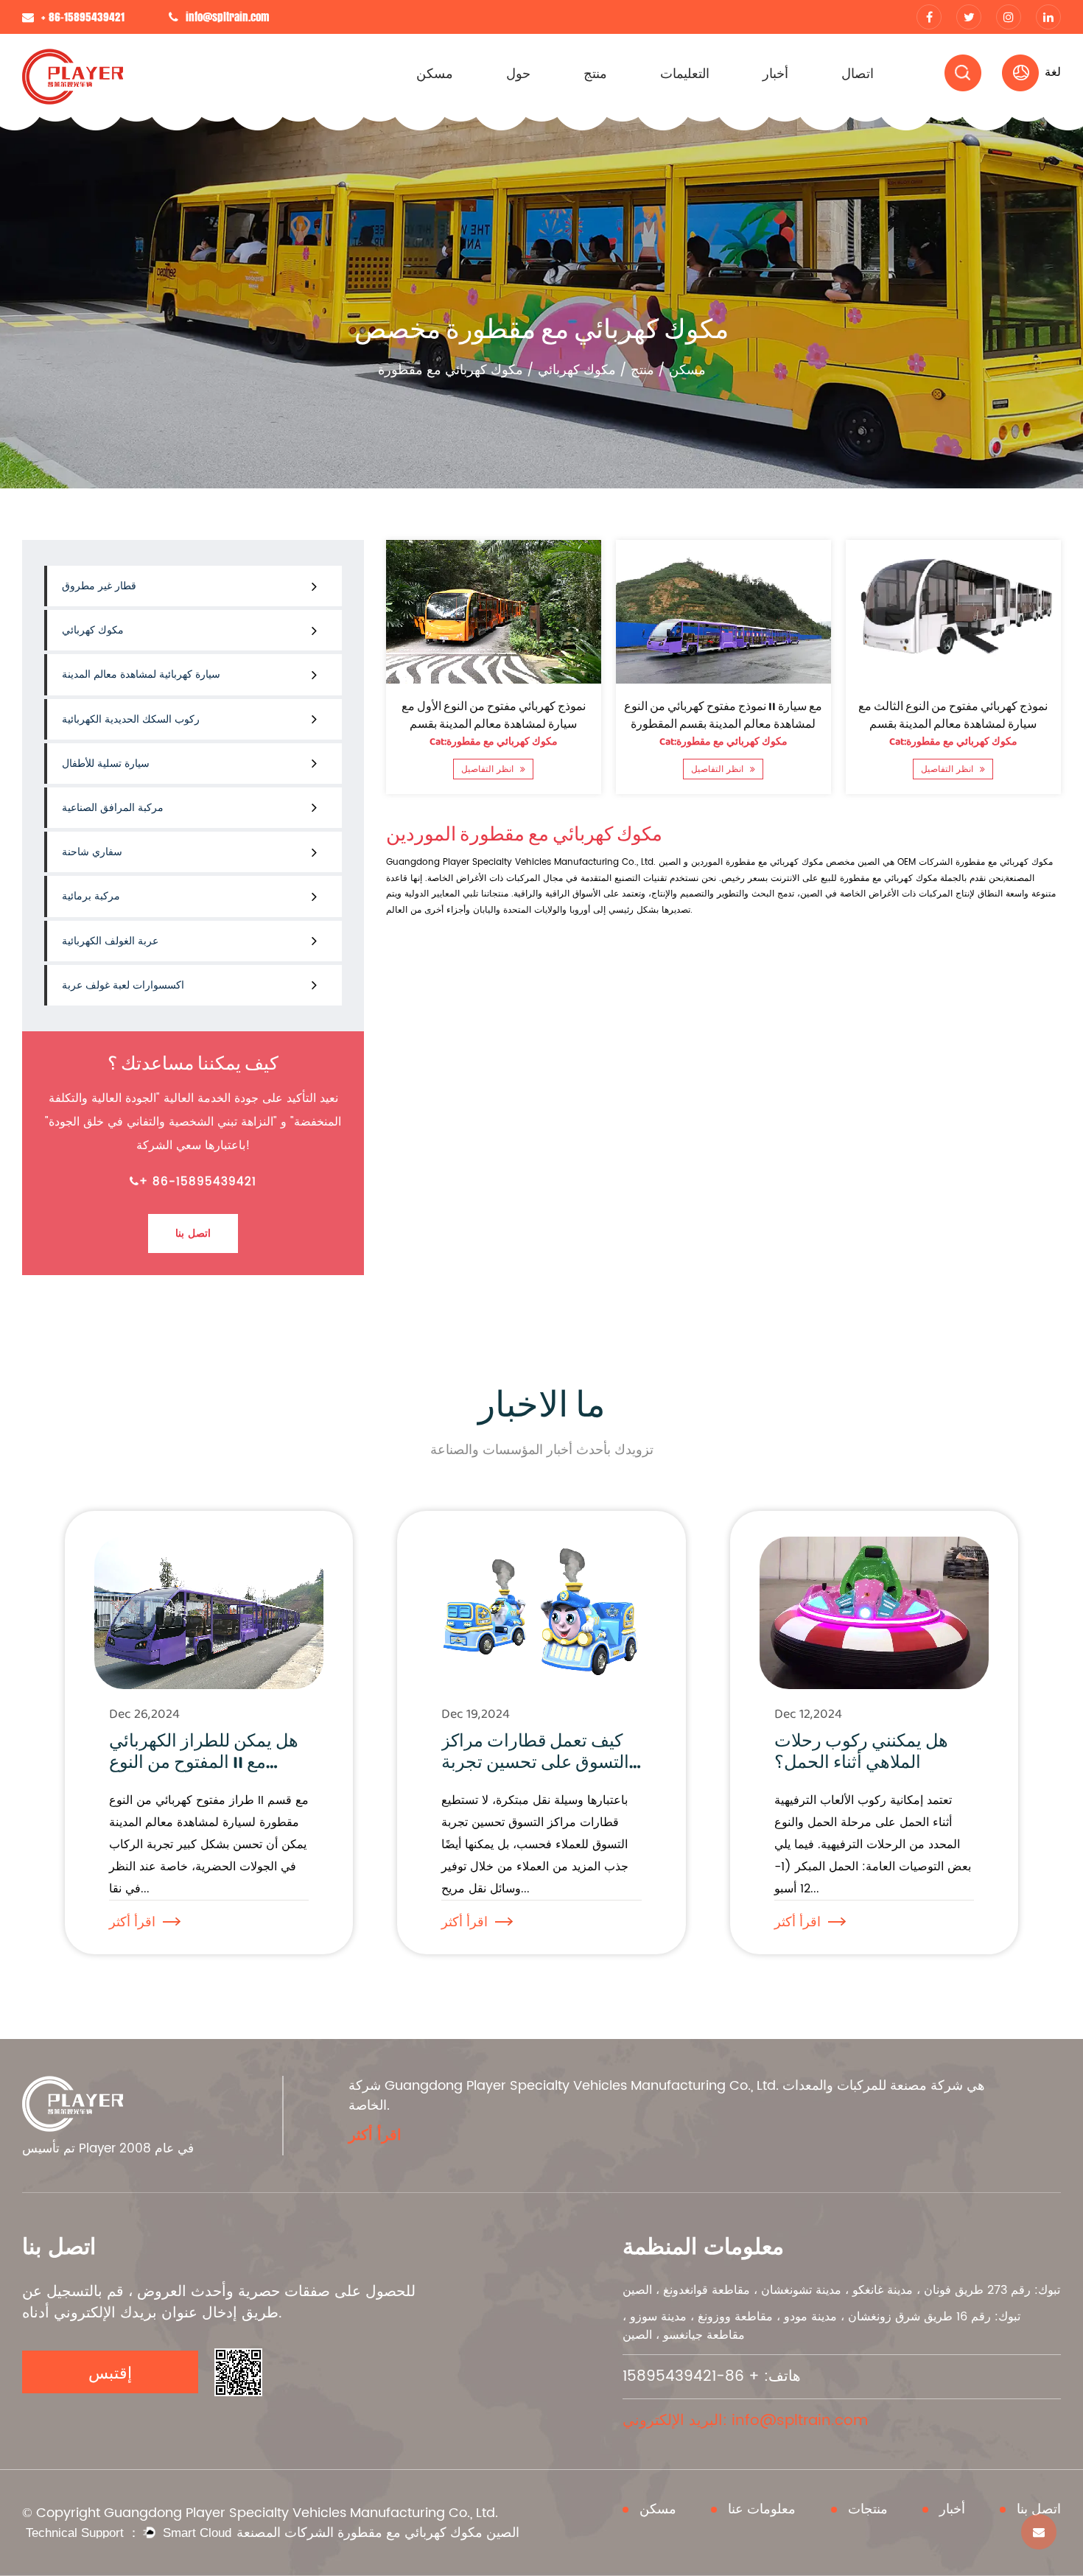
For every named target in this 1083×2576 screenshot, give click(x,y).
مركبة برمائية (91, 896)
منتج (595, 73)
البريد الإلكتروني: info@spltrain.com (745, 2421)
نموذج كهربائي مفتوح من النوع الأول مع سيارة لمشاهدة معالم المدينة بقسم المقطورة (494, 724)
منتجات (868, 2510)
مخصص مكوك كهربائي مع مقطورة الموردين (773, 862)
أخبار (775, 73)
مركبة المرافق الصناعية (113, 808)
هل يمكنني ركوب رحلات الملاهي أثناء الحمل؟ (861, 1752)
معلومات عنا (762, 2510)
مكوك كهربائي (577, 370)
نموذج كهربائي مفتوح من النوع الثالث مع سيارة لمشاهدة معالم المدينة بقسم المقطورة (954, 724)
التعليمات (685, 73)
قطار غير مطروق (99, 586)
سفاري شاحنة (92, 852)
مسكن (435, 73)
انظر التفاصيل (490, 769)
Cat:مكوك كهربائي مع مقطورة (494, 742)
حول (518, 73)
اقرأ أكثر (132, 1922)
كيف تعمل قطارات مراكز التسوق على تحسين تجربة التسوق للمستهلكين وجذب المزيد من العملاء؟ (537, 1773)
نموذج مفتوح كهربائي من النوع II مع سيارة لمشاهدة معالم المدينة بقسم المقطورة (724, 716)
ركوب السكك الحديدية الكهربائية (131, 719)
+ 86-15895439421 (198, 1182)
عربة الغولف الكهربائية (110, 941)
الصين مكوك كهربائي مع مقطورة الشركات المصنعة (378, 2533)
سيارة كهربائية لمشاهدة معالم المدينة (141, 674)
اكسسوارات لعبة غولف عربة (123, 985)
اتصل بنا (193, 1233)
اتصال (858, 73)
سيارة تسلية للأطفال (106, 764)
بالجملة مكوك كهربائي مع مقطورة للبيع (894, 878)
